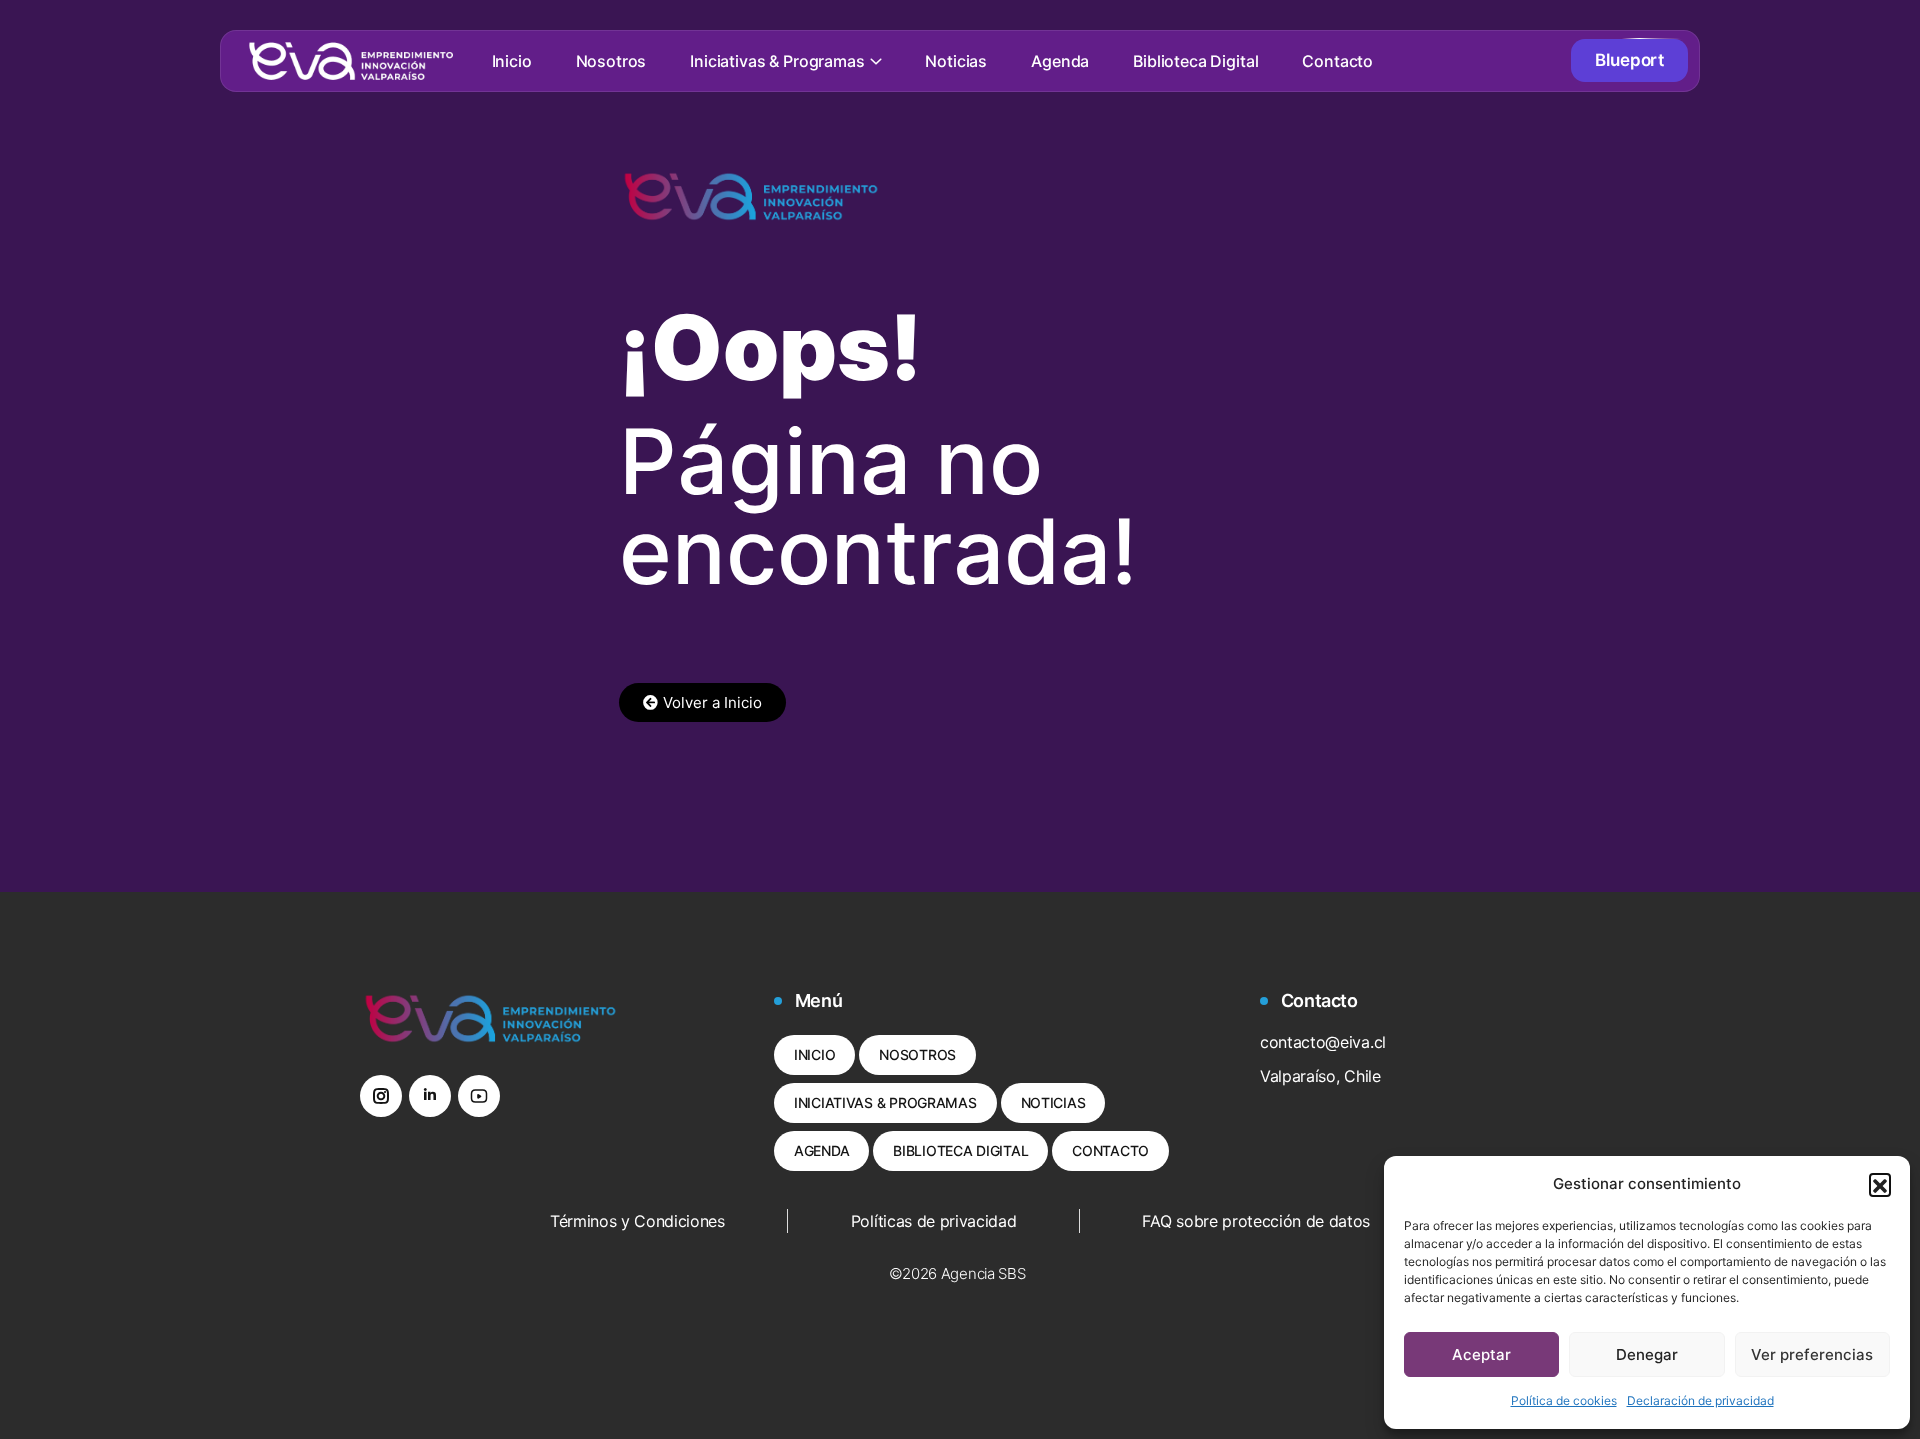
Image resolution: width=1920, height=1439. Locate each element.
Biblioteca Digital (1195, 61)
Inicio (512, 61)
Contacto (1337, 61)
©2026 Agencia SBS (957, 1273)
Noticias (956, 61)
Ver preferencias (1812, 1354)
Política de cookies (1564, 1400)
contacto (1110, 1150)
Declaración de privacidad (1700, 1400)
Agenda (1060, 61)
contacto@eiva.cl (1323, 1042)
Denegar (1647, 1354)
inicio (814, 1054)
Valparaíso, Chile (1320, 1076)
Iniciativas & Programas (777, 61)
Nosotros (611, 61)
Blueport (1629, 60)
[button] (1880, 1184)
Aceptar (1481, 1354)
